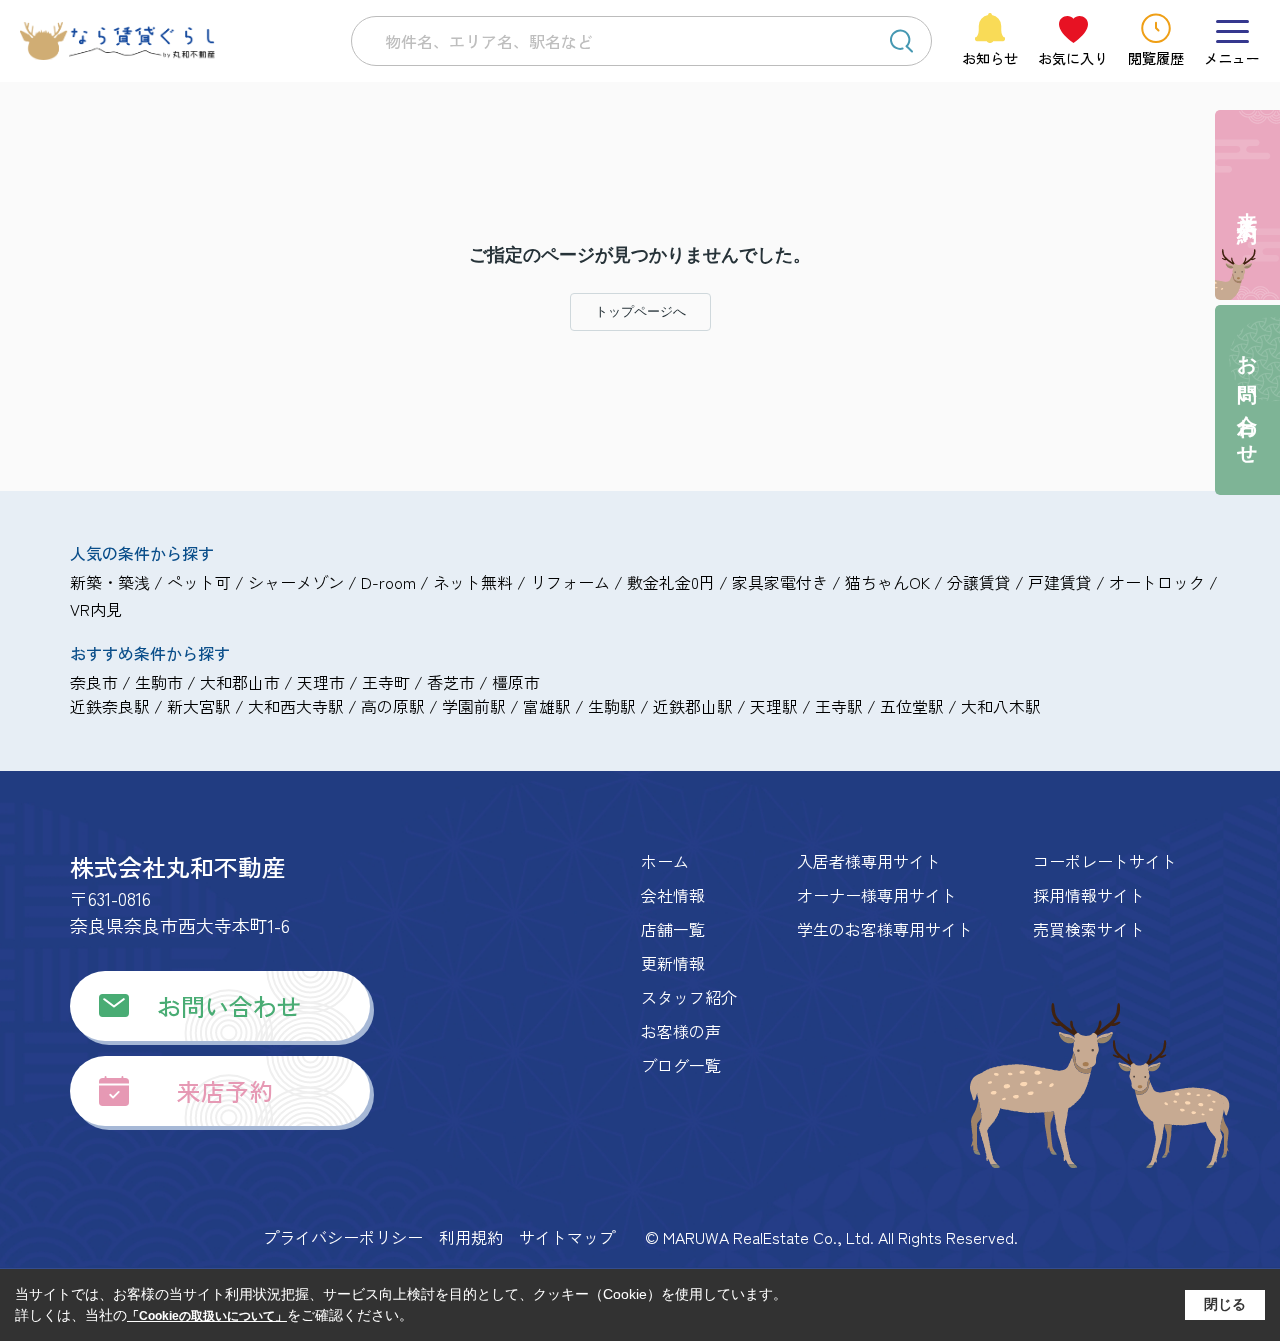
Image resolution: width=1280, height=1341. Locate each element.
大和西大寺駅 (296, 706)
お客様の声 (681, 1031)
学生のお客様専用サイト (885, 929)
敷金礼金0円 (671, 582)
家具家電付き (780, 582)
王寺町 (386, 682)
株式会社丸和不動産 (178, 866)
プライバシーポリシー (343, 1237)
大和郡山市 (240, 682)
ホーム (665, 861)
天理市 (321, 682)
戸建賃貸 (1060, 582)
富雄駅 (547, 706)
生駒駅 (612, 706)
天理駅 (774, 706)
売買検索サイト (1089, 929)
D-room (388, 582)
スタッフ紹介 (689, 997)
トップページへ (640, 311)
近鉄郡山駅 (693, 706)
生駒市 (159, 682)
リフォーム (570, 582)
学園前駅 (474, 706)
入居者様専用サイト (869, 861)
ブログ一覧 (681, 1065)
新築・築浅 (110, 582)
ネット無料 (473, 582)
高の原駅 (393, 706)
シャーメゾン (296, 582)
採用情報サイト (1089, 895)
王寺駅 (839, 706)
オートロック (1157, 582)
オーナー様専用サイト (877, 895)
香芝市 (451, 682)
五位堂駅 (912, 706)
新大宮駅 (199, 706)
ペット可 (199, 582)
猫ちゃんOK (887, 582)
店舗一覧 (673, 929)
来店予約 (225, 1090)
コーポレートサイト (1105, 861)
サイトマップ (567, 1237)
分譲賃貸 (979, 582)
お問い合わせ (229, 1005)
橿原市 (516, 682)
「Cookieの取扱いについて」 (207, 1316)
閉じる (1225, 1304)
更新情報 (673, 963)
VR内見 (96, 609)
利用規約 (471, 1237)
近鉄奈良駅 (110, 706)
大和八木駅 (1001, 706)
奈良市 (94, 682)
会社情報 (673, 895)
